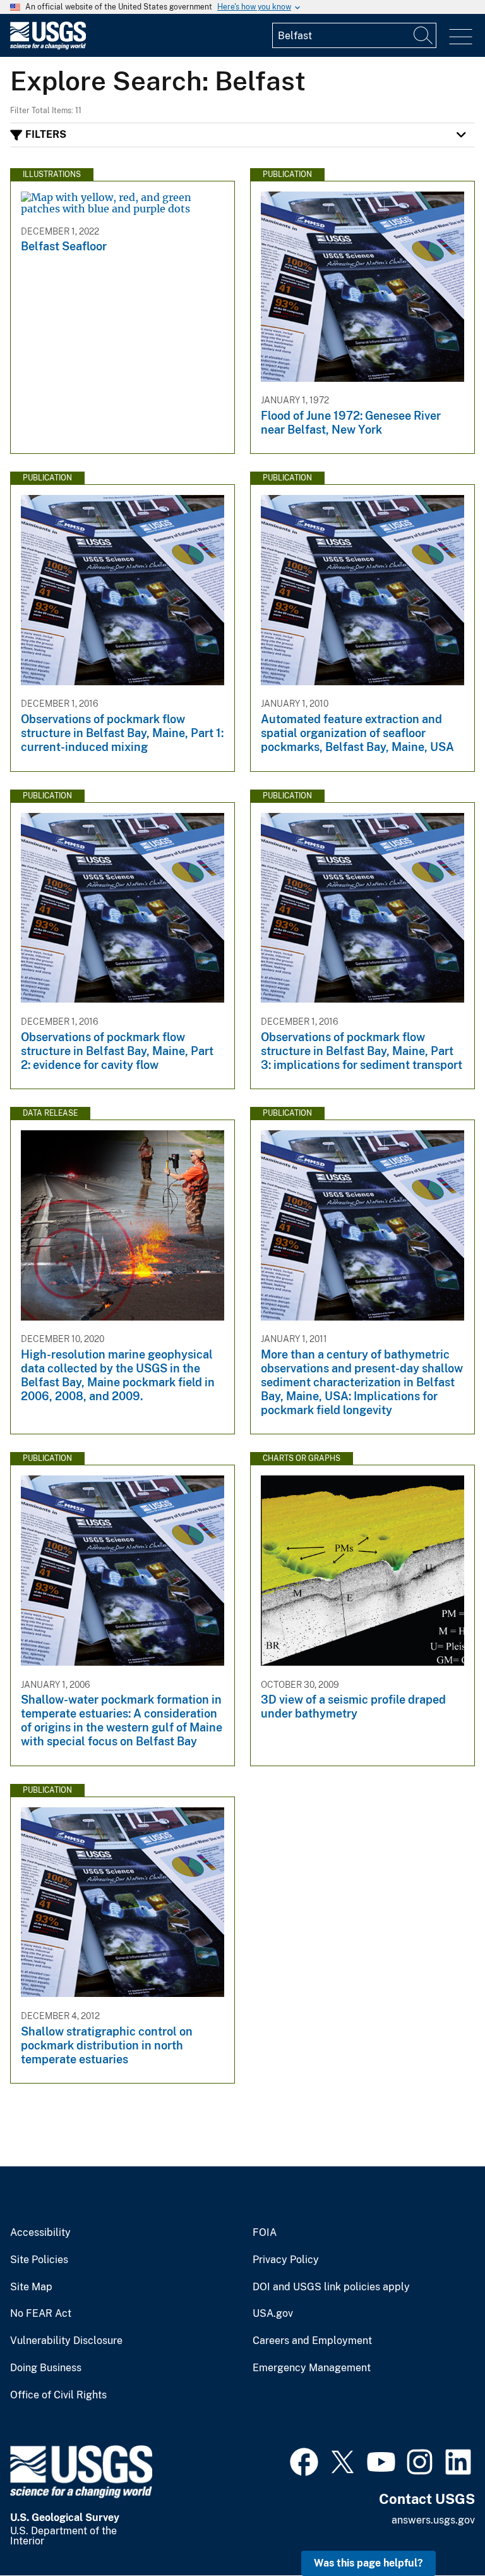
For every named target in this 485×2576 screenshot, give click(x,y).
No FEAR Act (41, 2314)
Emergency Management (312, 2368)
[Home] (48, 46)
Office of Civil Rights (58, 2395)
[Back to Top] (439, 2530)
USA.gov (273, 2314)
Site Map (31, 2287)
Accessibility (40, 2233)
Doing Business (46, 2368)
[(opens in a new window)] (304, 2460)
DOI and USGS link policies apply (331, 2287)
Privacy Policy (286, 2260)
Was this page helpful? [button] (368, 2563)
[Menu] (461, 37)
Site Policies (39, 2260)
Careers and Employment (312, 2341)
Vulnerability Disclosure (66, 2341)
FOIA (265, 2233)
